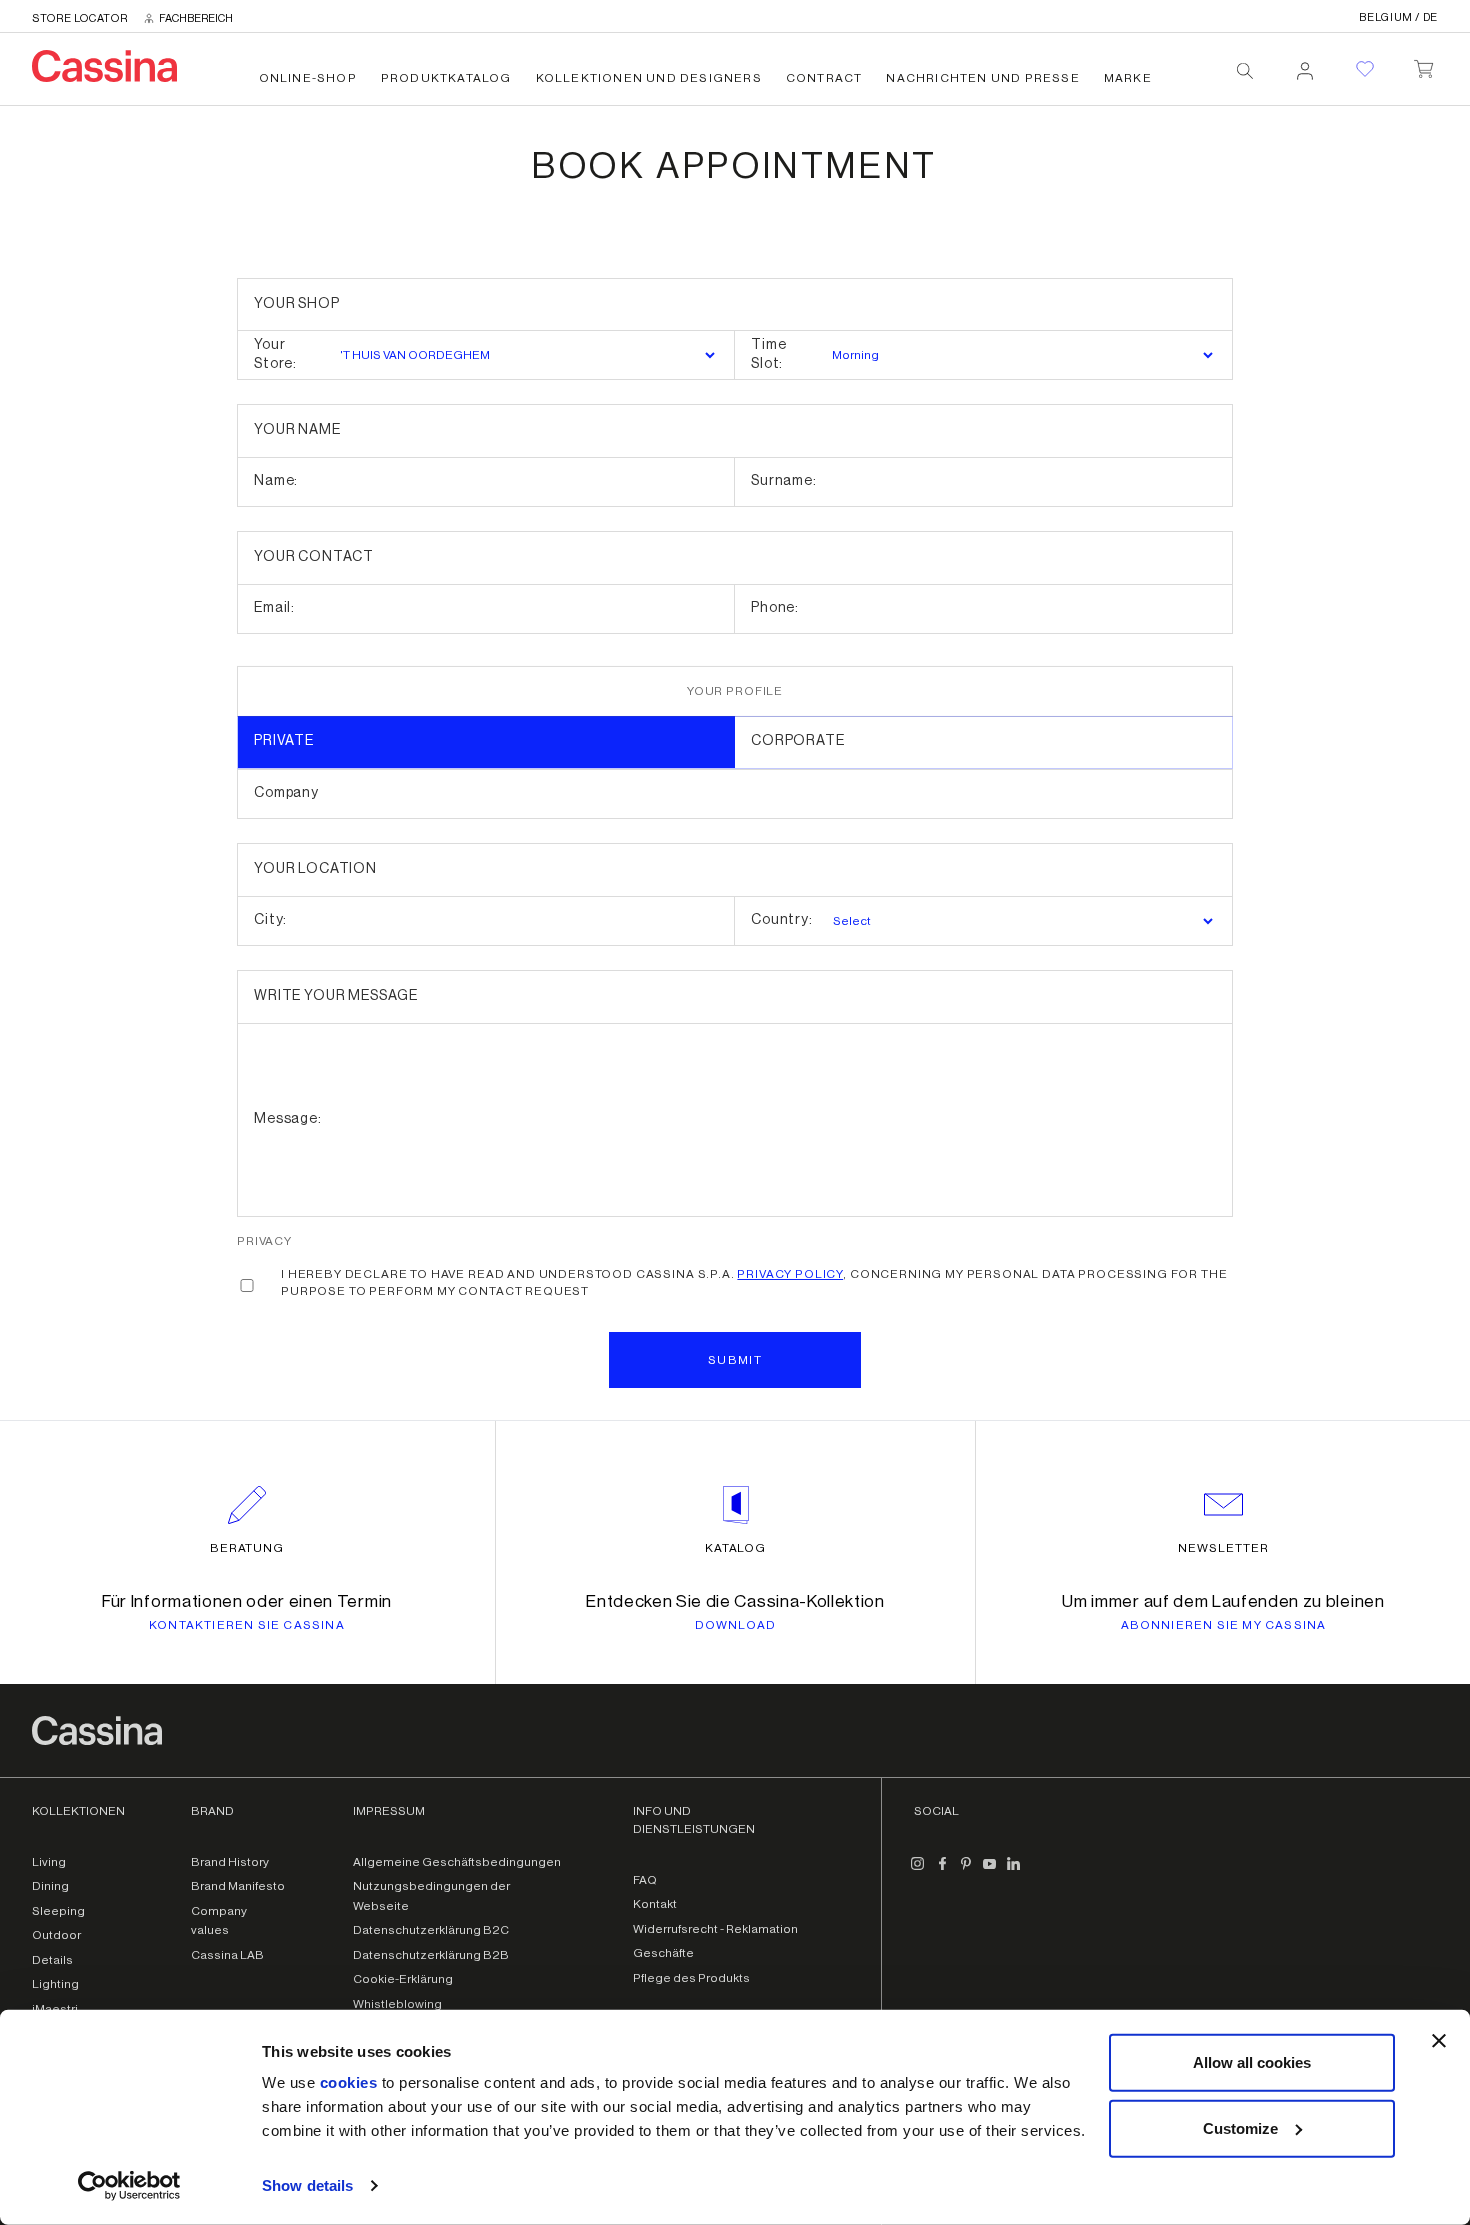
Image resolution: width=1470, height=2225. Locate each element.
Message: (288, 1119)
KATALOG (736, 1548)
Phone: (775, 608)
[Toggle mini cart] (1423, 65)
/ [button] (1398, 17)
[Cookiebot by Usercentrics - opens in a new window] (129, 2186)
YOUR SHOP (297, 304)
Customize (1240, 2127)
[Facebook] (942, 1872)
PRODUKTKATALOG (446, 78)
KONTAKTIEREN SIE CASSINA (247, 1625)
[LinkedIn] (1014, 1872)
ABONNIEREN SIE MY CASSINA (1224, 1625)
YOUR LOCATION (315, 869)
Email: (274, 608)
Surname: (784, 481)
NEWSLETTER (1223, 1548)
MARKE (1128, 78)
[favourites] (1365, 69)
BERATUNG (247, 1548)
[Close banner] (1439, 2041)
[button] (735, 1360)
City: (270, 920)
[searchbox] (1245, 71)
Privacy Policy (790, 1274)
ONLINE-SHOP (308, 78)
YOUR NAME (297, 430)
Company (286, 793)
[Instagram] (918, 1872)
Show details (307, 2185)
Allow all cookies (1252, 2062)
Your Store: (275, 355)
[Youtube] (990, 1872)
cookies (349, 2082)
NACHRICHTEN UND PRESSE (982, 78)
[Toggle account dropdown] (1305, 65)
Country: (782, 920)
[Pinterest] (966, 1872)
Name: (276, 481)
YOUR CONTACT (314, 557)
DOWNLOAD (736, 1625)
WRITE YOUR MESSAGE (336, 996)
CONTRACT (824, 78)
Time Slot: (768, 355)
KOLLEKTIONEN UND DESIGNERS (649, 78)
